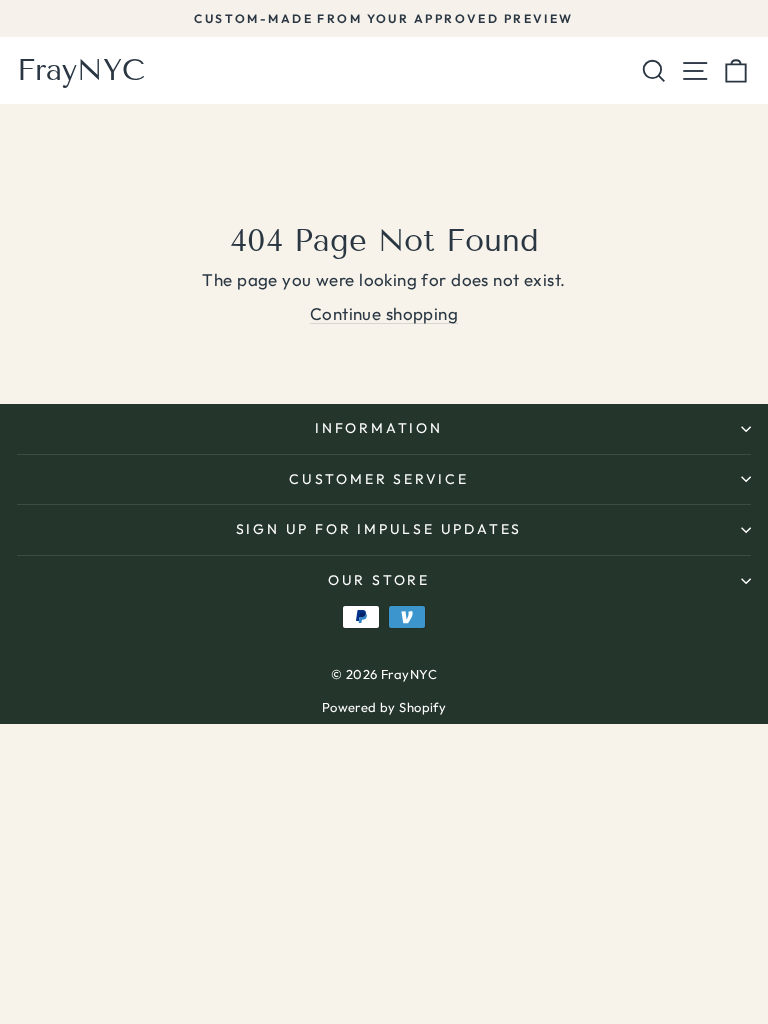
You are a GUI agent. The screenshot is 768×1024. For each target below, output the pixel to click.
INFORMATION (379, 428)
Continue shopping (384, 313)
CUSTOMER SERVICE (379, 479)
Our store (379, 580)
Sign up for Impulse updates (379, 529)
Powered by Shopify (384, 707)
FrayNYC (81, 70)
